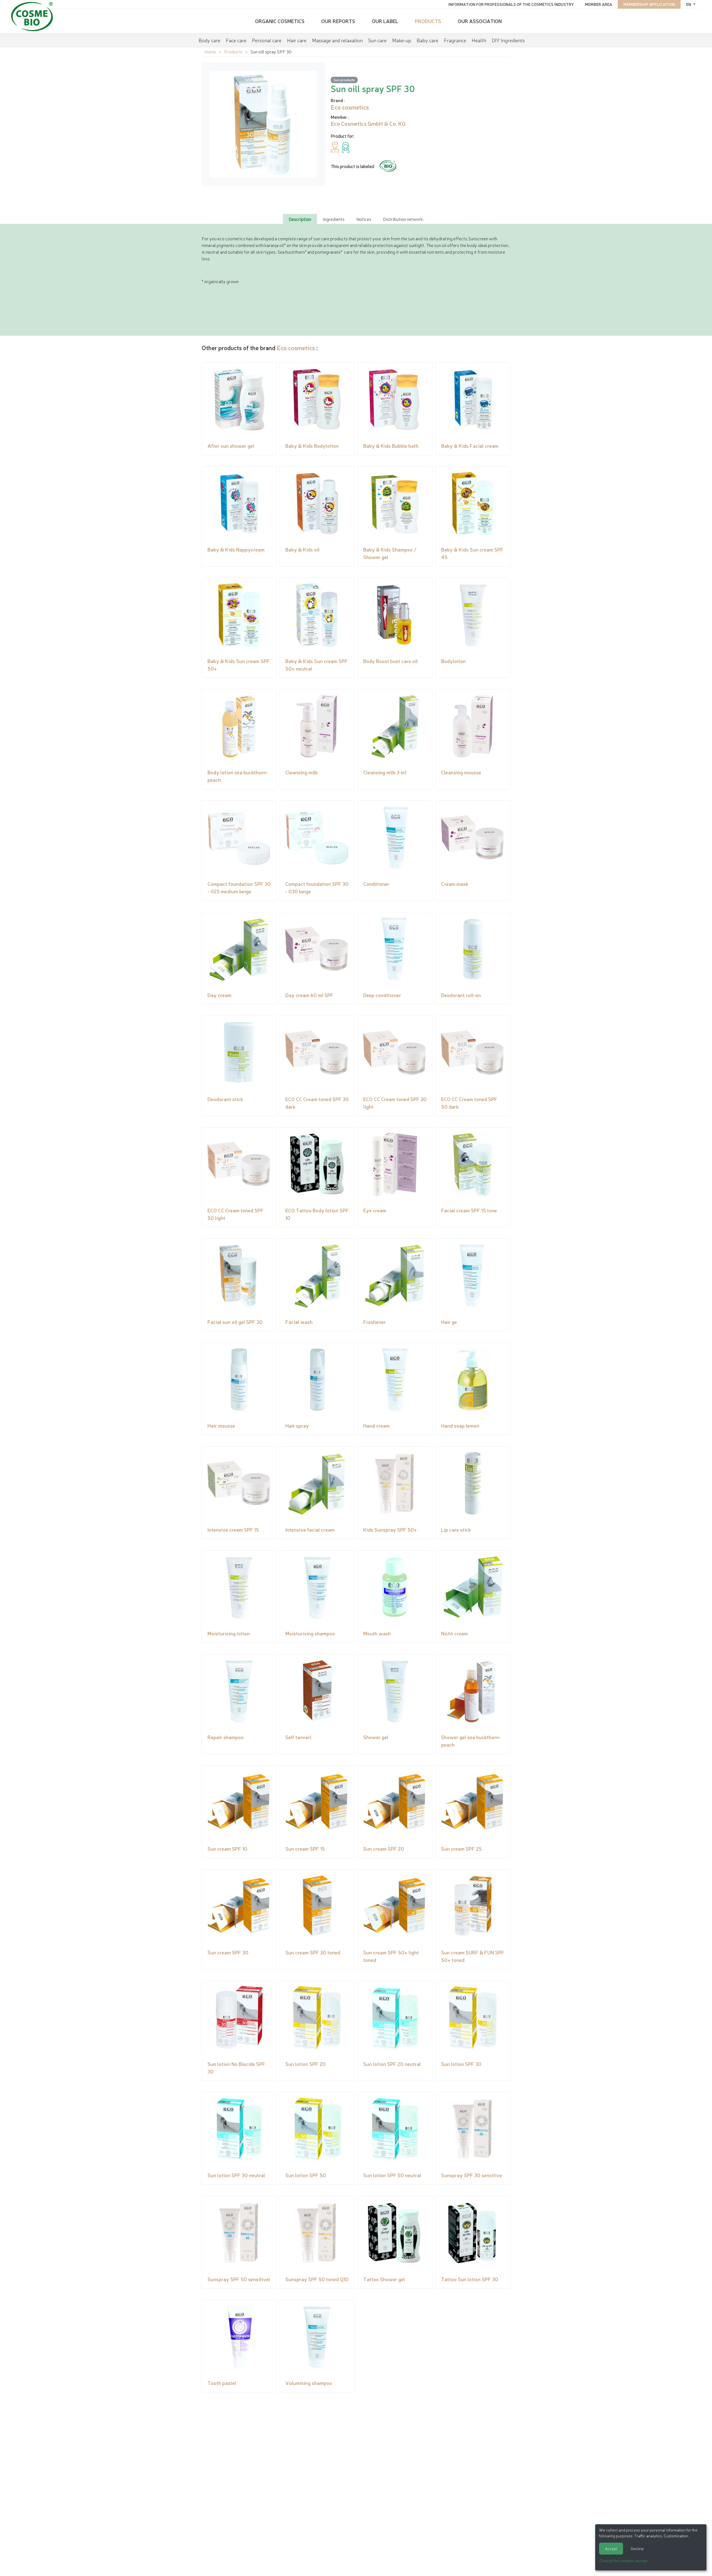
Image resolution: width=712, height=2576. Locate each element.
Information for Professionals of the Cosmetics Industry (511, 4)
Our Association (480, 21)
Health (479, 40)
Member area (599, 4)
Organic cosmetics (280, 21)
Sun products (344, 80)
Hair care (297, 40)
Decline (637, 2548)
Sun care (377, 40)
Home (210, 51)
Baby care (427, 40)
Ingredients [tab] (334, 219)
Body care (209, 40)
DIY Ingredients (508, 40)
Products (428, 21)
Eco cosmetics (296, 348)
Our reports (338, 21)
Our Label (385, 21)
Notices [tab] (364, 219)
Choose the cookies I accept (623, 2560)
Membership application (649, 4)
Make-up (402, 40)
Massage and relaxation (337, 40)
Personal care (267, 40)
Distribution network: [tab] (403, 219)
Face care (236, 40)
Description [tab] (300, 219)
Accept (611, 2548)
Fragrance (455, 40)
